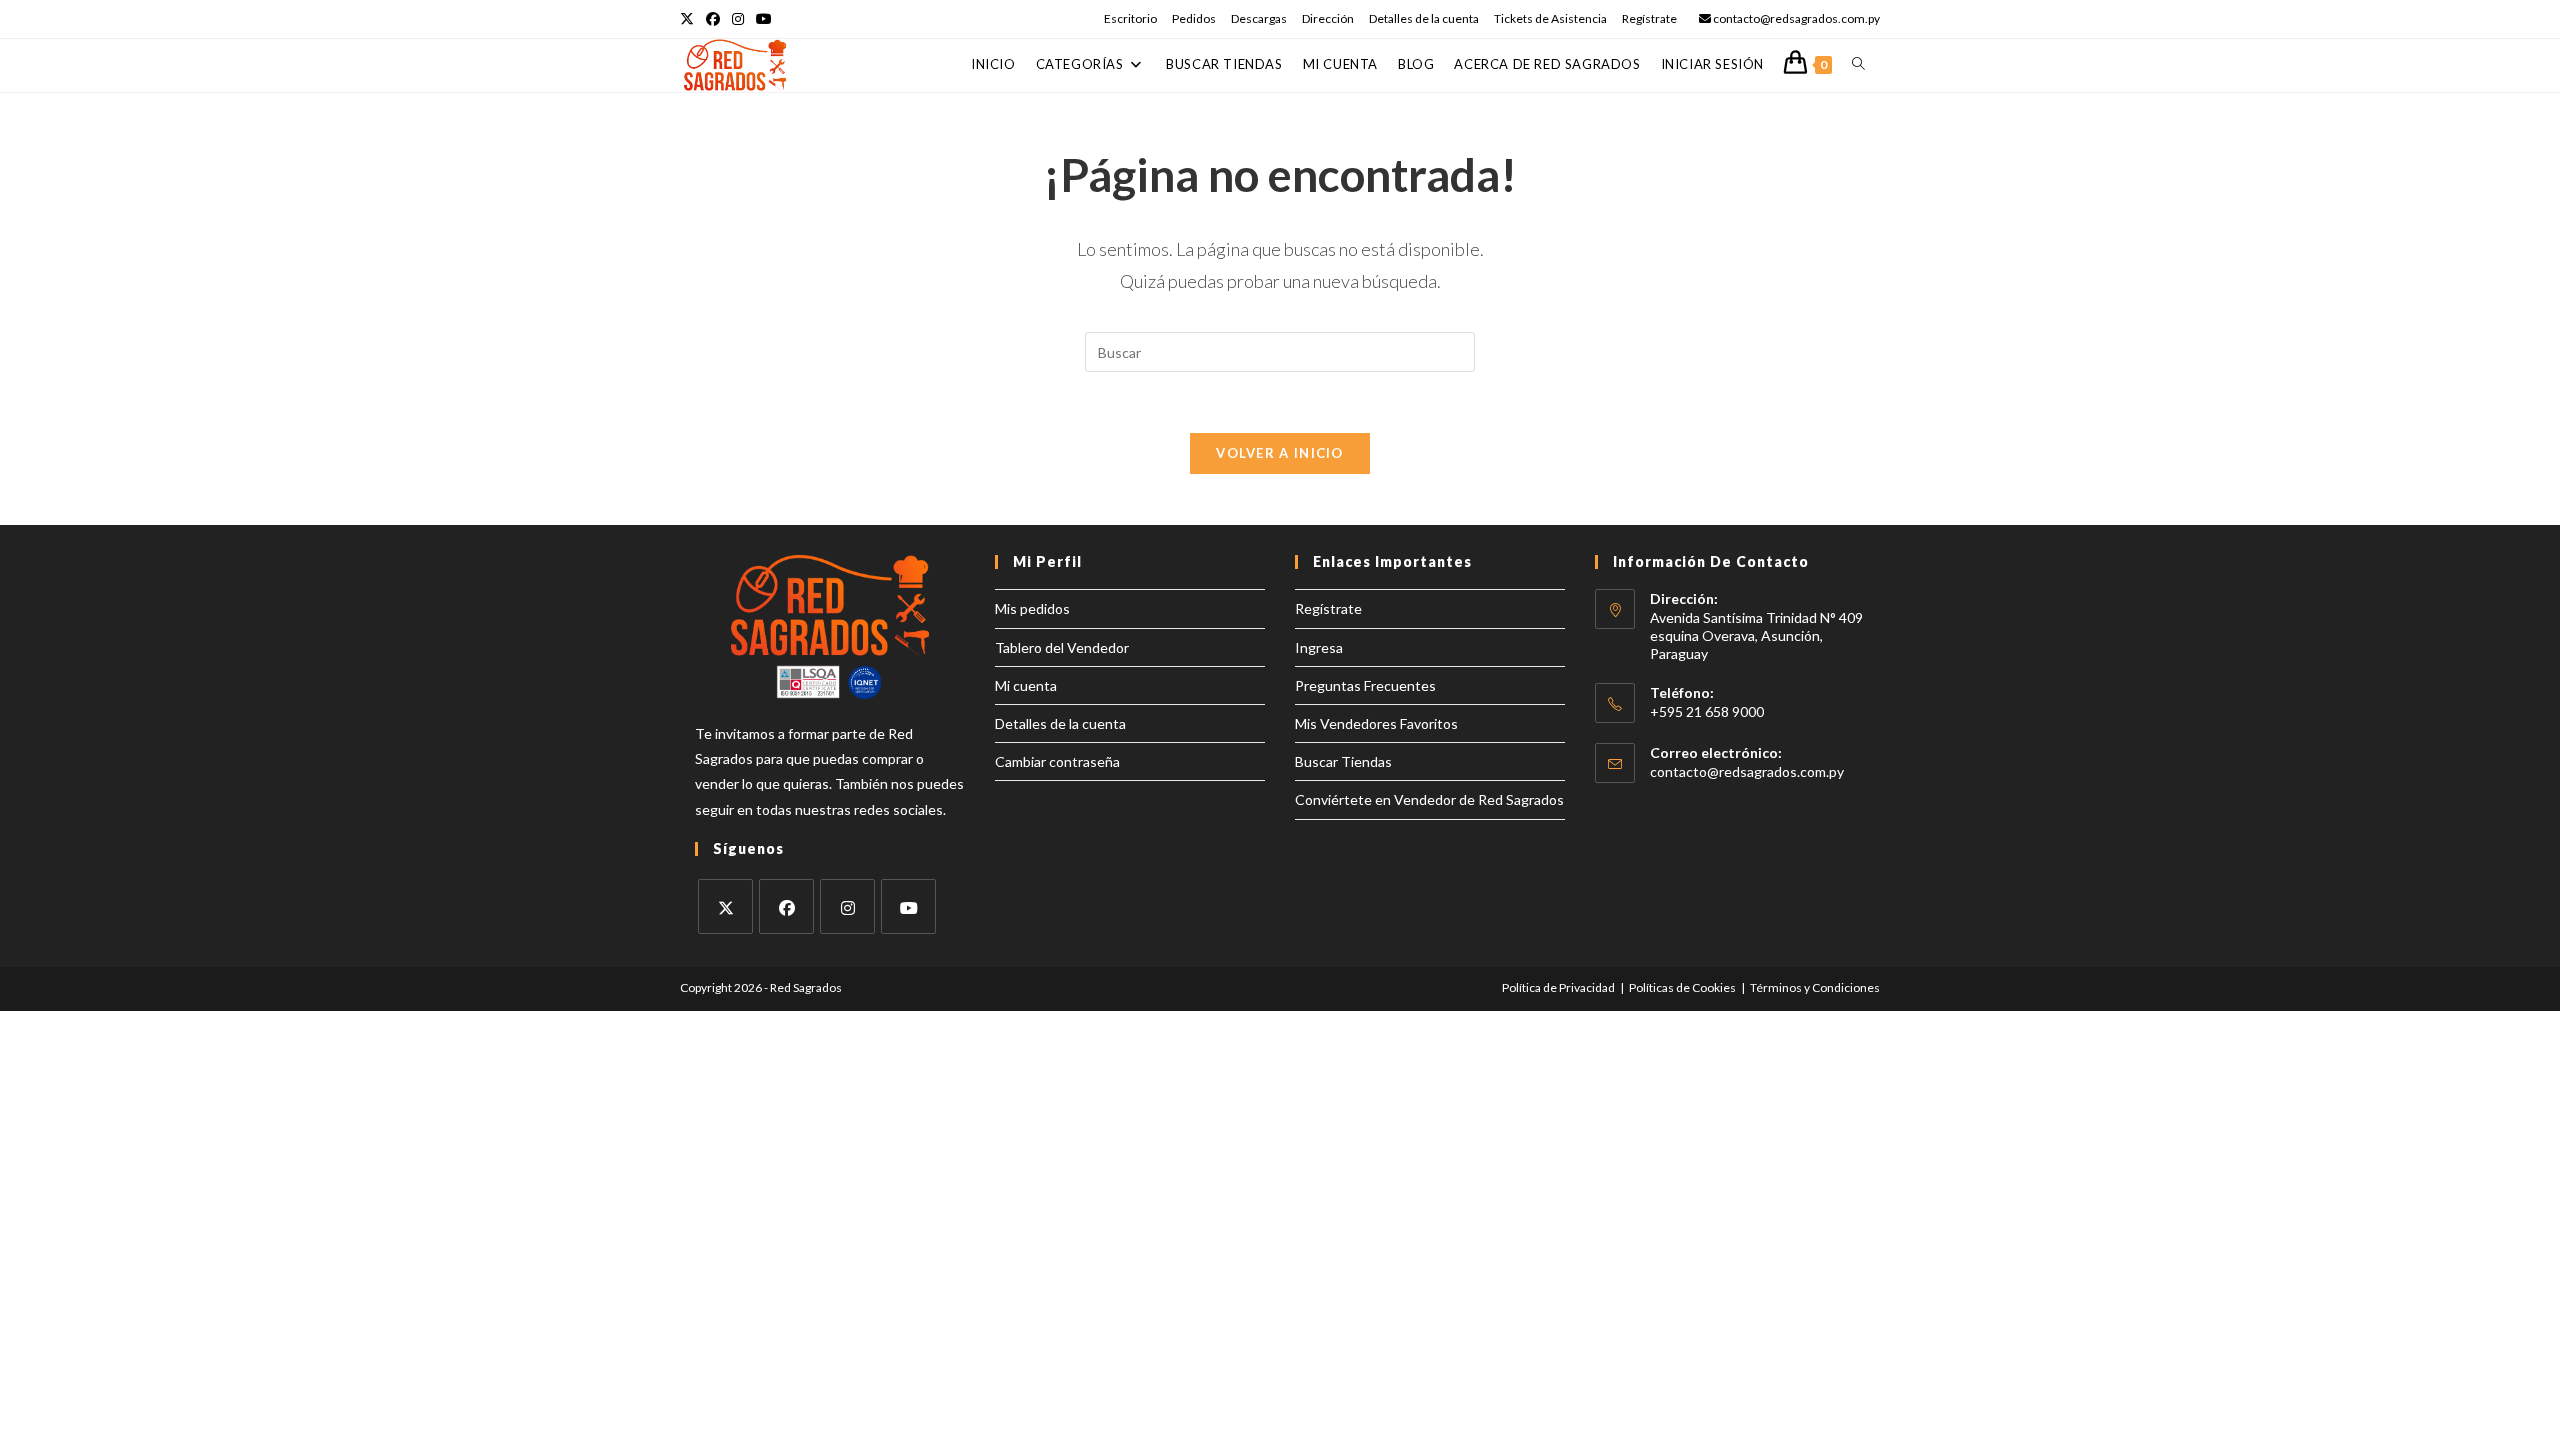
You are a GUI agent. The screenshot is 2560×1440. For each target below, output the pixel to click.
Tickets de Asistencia (1550, 18)
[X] (725, 906)
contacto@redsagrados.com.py (1747, 771)
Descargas (1259, 18)
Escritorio (1130, 18)
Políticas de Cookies (1682, 987)
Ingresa (1319, 647)
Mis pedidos (1032, 608)
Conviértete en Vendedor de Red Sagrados (1429, 799)
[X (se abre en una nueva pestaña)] (690, 19)
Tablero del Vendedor (1062, 647)
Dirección (1328, 18)
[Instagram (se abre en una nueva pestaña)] (738, 19)
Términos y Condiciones (1815, 987)
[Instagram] (847, 906)
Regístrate (1649, 18)
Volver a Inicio (1280, 453)
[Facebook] (786, 906)
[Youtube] (908, 906)
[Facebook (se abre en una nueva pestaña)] (713, 19)
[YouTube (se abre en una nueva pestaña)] (764, 19)
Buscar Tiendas (1343, 761)
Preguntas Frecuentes (1365, 685)
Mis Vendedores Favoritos (1376, 723)
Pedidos (1194, 18)
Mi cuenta (1026, 685)
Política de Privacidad (1558, 987)
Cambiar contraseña (1057, 761)
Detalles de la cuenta (1424, 18)
